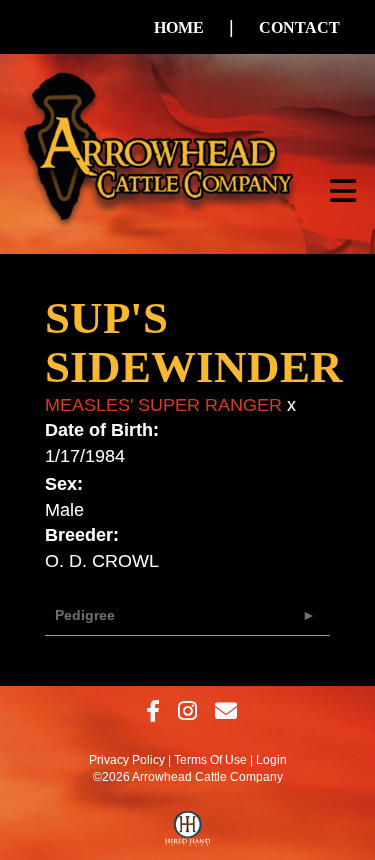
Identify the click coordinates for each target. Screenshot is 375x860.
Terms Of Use (210, 760)
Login (271, 760)
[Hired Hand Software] (187, 833)
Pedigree (85, 615)
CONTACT (299, 27)
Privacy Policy (127, 760)
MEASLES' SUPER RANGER (163, 405)
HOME (179, 27)
